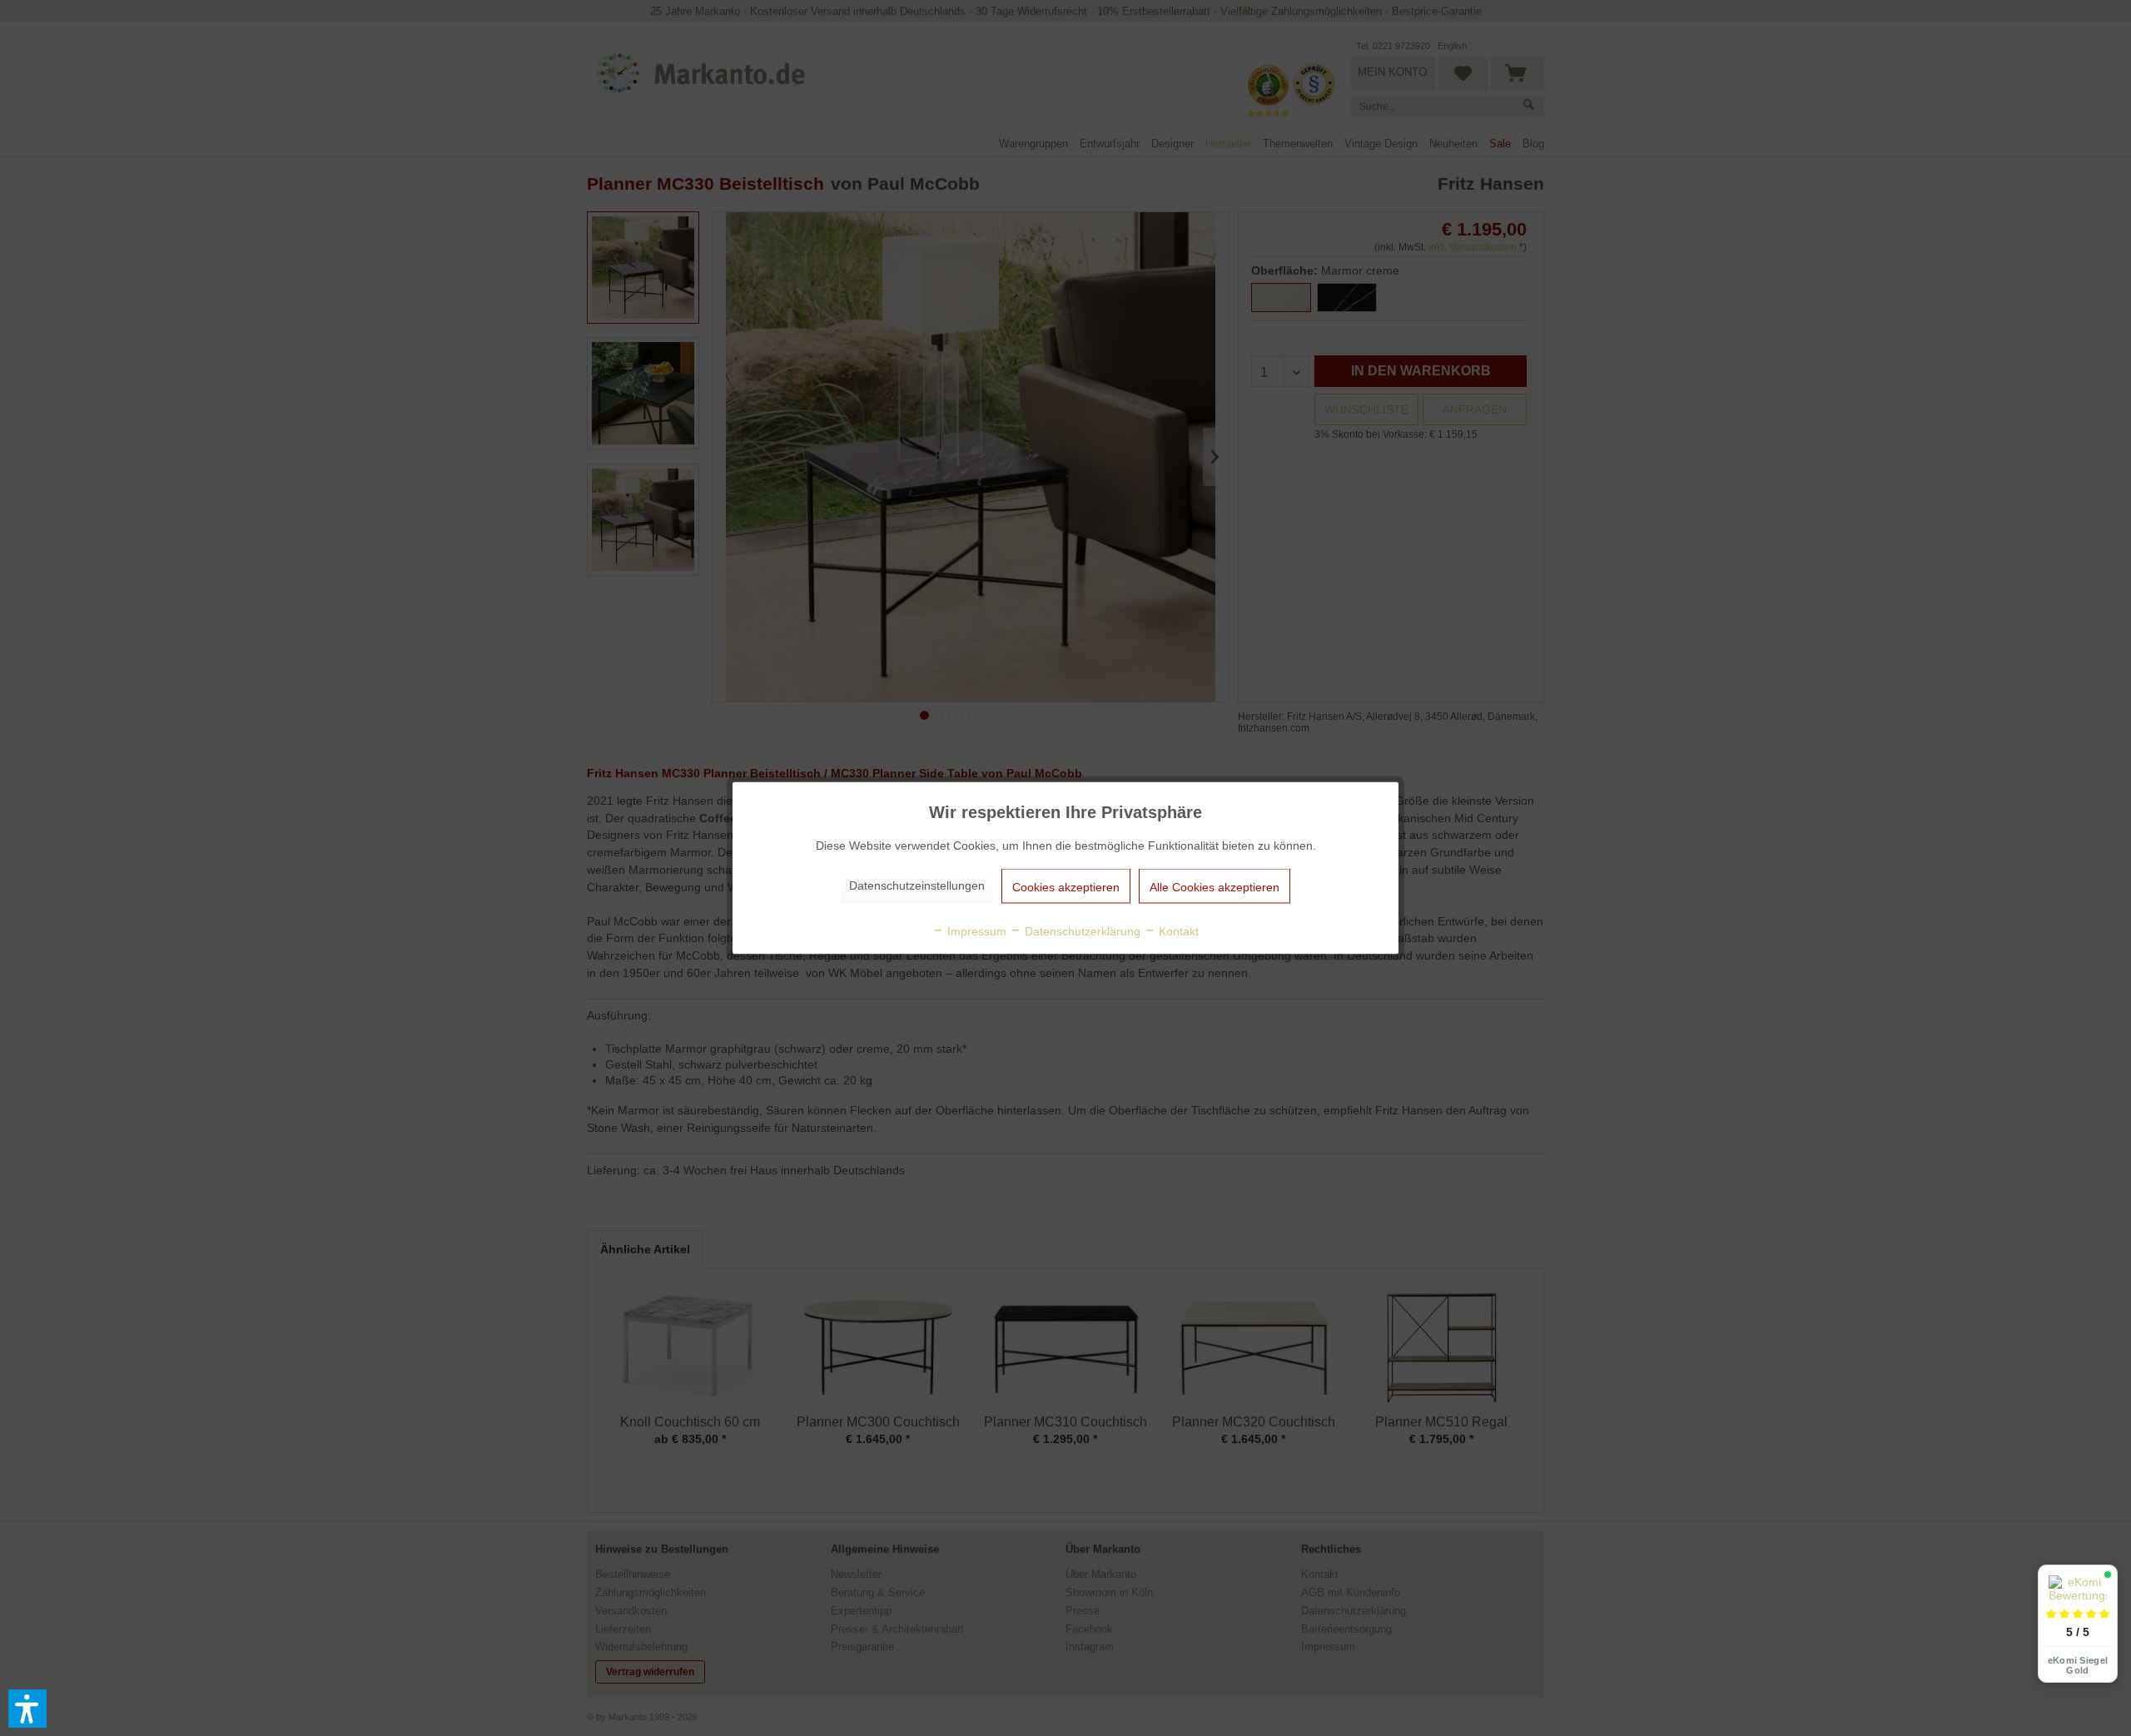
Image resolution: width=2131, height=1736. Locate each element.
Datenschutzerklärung (1081, 931)
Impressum (975, 931)
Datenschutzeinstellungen (917, 885)
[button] (27, 1709)
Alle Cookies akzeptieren (1215, 887)
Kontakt (1177, 931)
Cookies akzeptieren (1066, 887)
